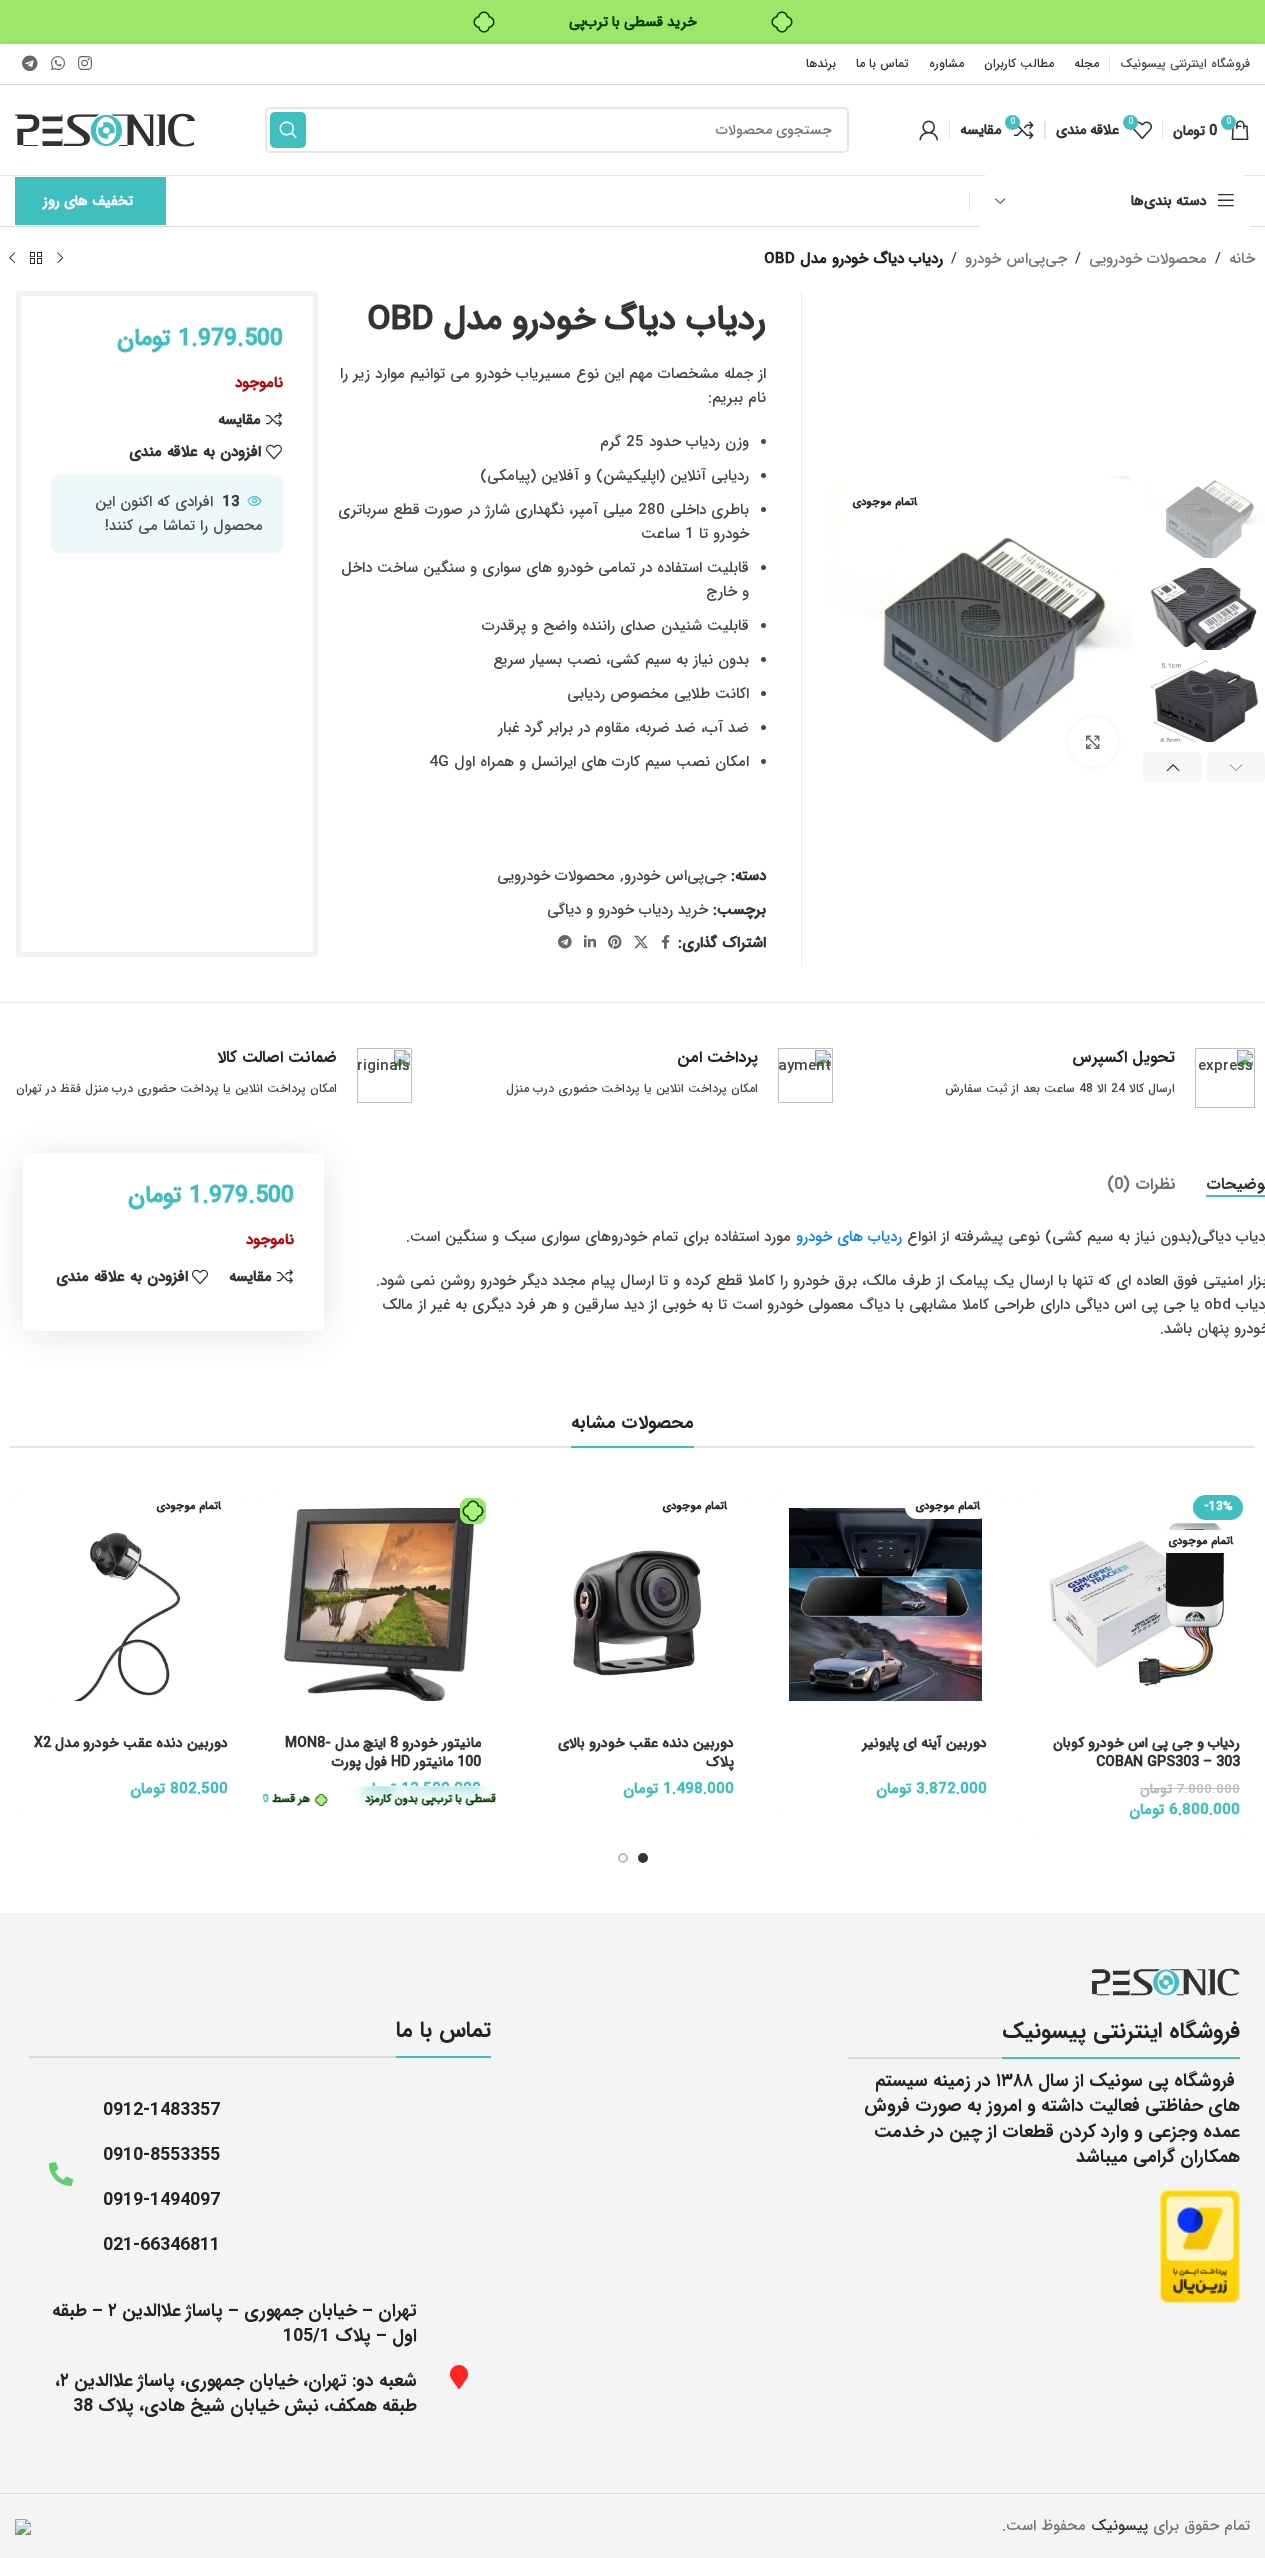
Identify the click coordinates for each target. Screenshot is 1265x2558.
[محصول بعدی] (12, 259)
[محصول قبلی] (60, 259)
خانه (1242, 259)
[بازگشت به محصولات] (36, 259)
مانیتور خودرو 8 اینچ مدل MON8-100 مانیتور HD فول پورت (383, 1753)
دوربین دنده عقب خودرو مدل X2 (131, 1743)
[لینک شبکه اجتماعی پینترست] (615, 943)
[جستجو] (288, 130)
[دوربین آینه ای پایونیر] (885, 1604)
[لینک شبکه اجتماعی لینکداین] (590, 943)
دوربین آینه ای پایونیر (924, 1743)
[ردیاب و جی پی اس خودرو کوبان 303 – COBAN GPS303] (1138, 1604)
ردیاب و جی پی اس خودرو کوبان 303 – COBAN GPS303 (1146, 1753)
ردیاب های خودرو (849, 1237)
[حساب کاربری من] (929, 130)
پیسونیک (1119, 2526)
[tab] (1141, 1184)
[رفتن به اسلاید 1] (643, 1858)
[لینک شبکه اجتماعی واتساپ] (57, 64)
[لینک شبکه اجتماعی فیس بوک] (666, 943)
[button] (1172, 767)
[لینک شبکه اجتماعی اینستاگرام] (85, 64)
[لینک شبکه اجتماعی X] (641, 943)
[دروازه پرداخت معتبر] (1200, 2246)
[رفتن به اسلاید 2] (623, 1858)
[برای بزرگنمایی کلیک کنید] (1093, 742)
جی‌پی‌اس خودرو (1016, 259)
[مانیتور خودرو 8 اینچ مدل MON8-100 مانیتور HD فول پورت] (379, 1604)
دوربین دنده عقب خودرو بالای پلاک (646, 1753)
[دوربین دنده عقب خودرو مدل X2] (126, 1604)
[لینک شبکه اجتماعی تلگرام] (29, 64)
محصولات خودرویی (1148, 259)
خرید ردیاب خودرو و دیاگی (627, 910)
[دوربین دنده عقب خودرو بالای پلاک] (632, 1604)
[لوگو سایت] (105, 129)
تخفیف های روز (88, 201)
